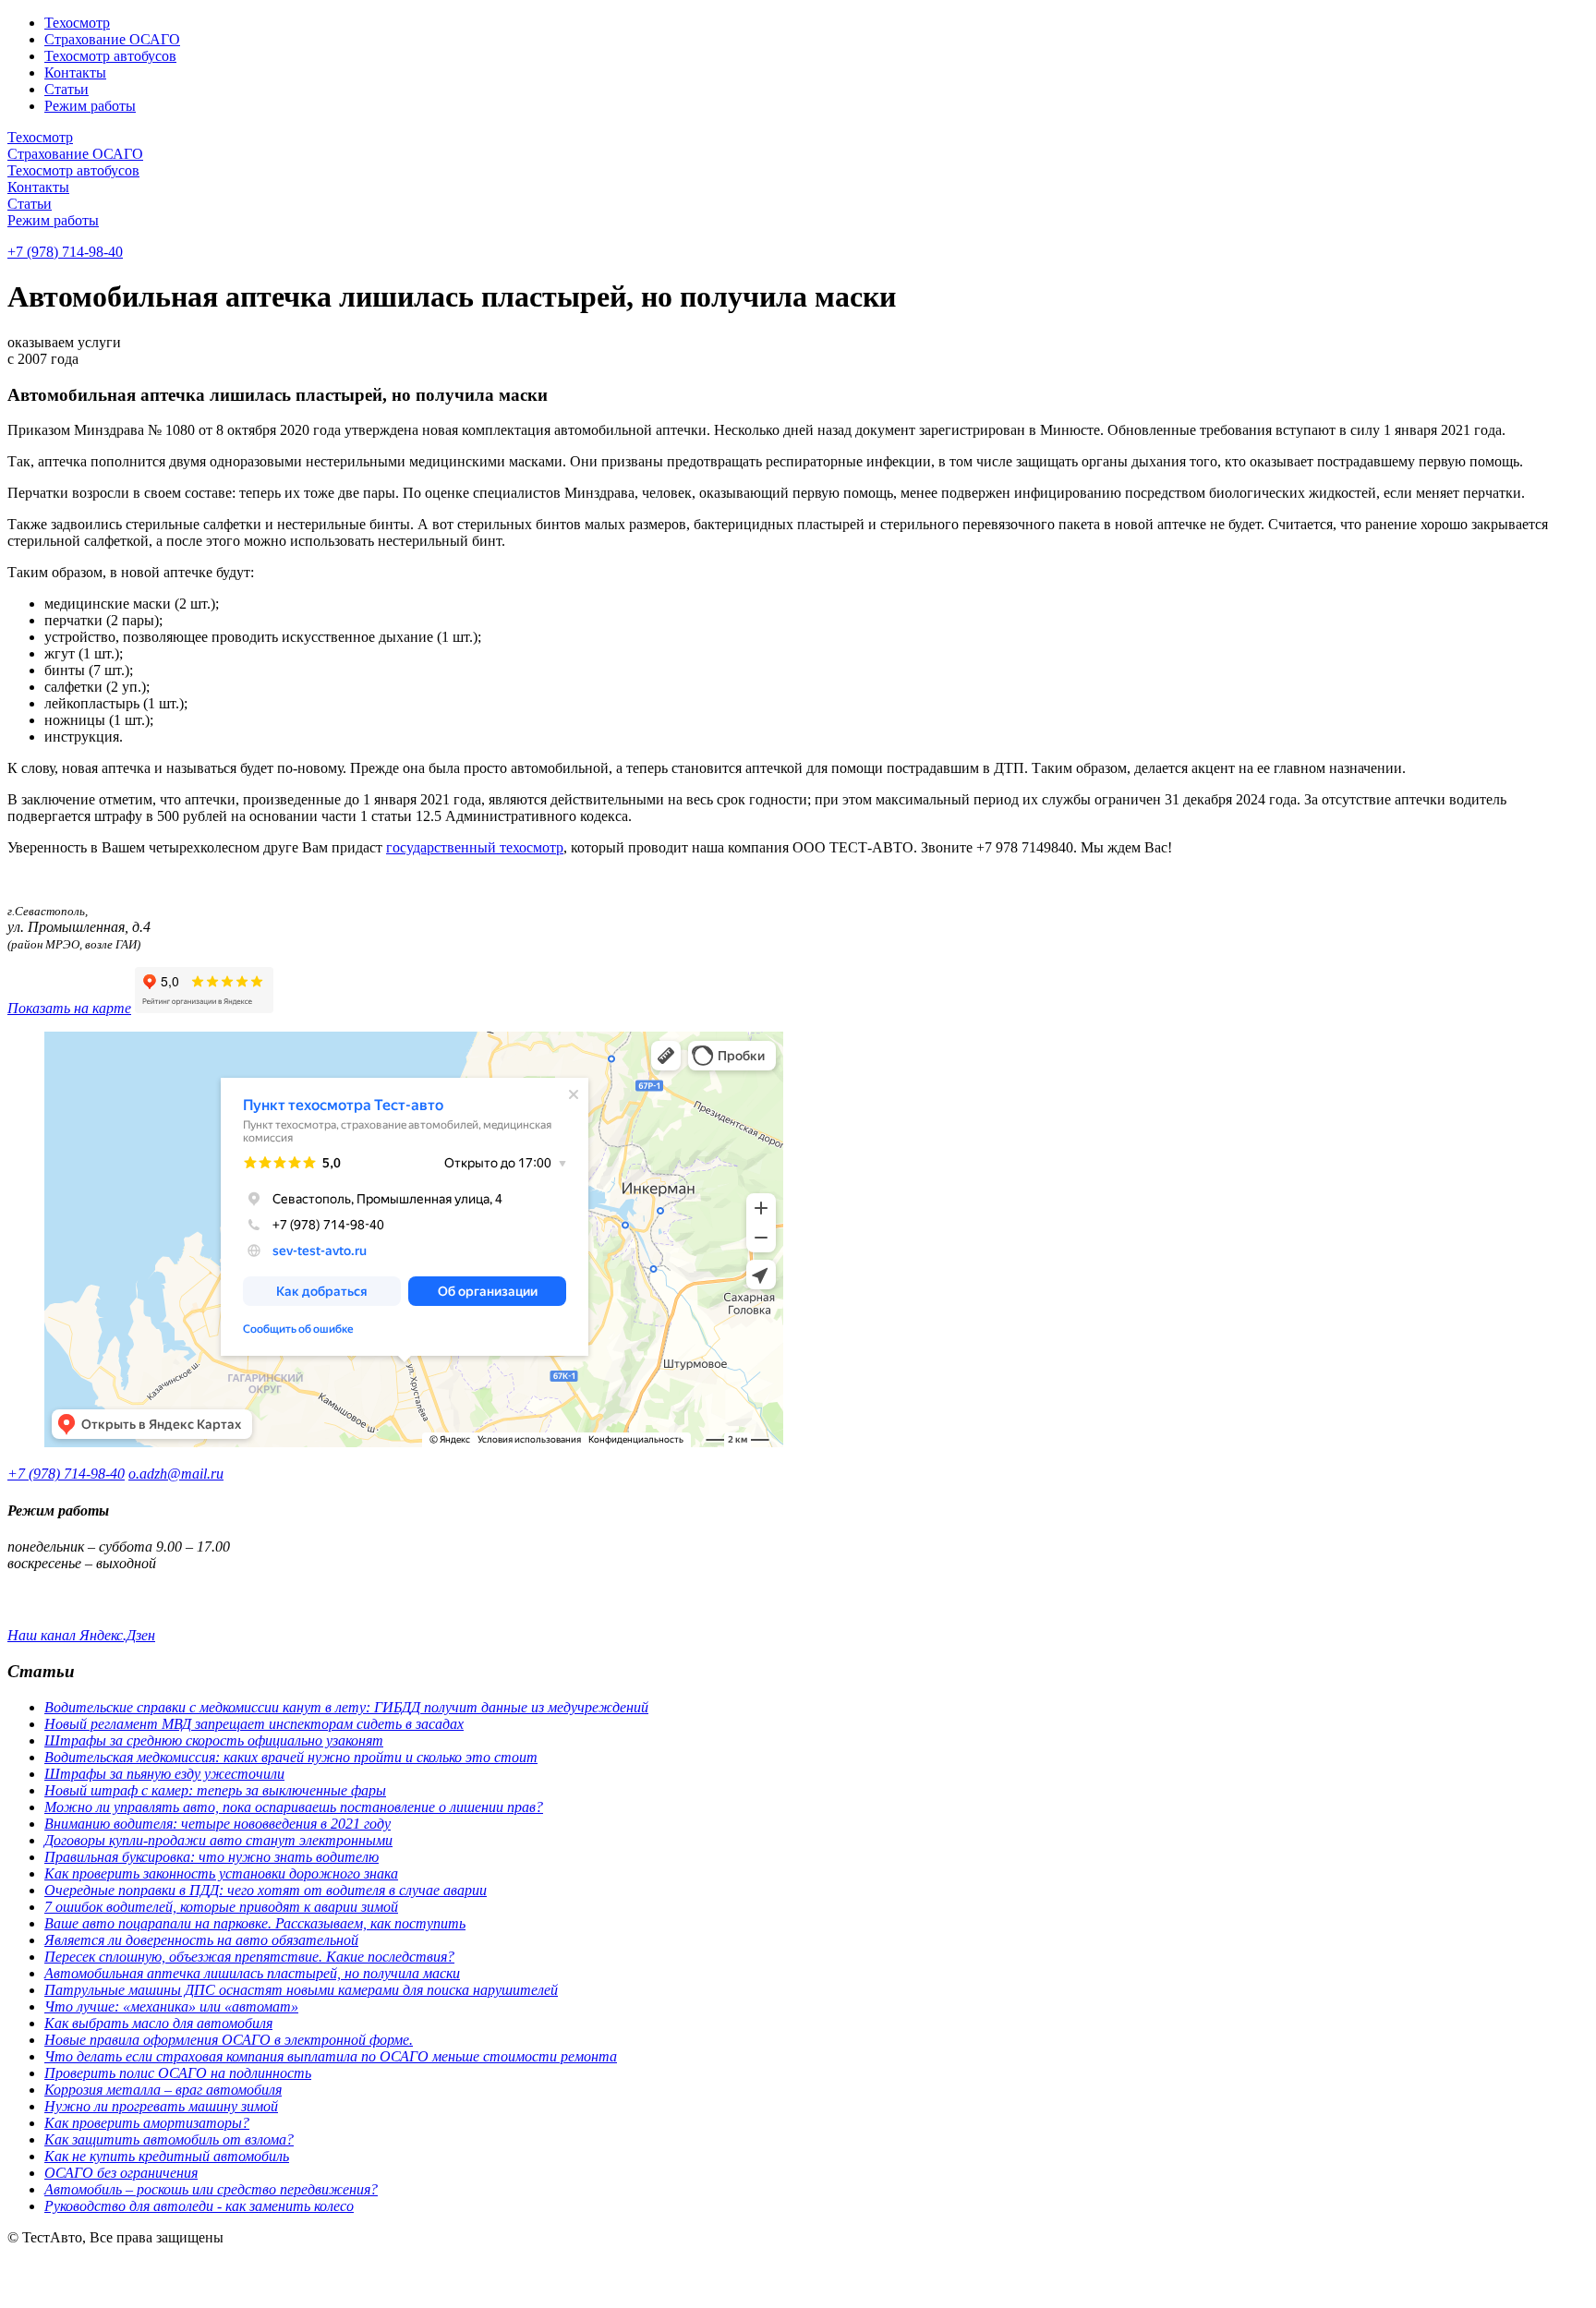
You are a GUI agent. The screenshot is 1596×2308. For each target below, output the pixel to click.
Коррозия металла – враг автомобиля (163, 2090)
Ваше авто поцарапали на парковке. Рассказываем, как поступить (255, 1923)
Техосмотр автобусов (110, 56)
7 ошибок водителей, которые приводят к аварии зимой (221, 1907)
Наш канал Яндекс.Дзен (81, 1635)
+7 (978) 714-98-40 (65, 252)
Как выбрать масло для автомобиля (158, 2023)
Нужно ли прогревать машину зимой (161, 2106)
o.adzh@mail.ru (176, 1474)
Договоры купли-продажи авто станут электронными (218, 1840)
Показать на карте (69, 1008)
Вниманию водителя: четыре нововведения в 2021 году (218, 1824)
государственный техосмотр (475, 847)
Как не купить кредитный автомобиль (167, 2156)
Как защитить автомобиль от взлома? (169, 2139)
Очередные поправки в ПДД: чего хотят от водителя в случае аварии (266, 1890)
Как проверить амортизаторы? (147, 2123)
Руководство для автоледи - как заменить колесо (199, 2206)
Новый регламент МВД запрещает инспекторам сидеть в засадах (254, 1724)
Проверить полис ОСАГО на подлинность (178, 2073)
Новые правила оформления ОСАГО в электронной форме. (229, 2040)
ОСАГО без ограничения (121, 2173)
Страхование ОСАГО (112, 39)
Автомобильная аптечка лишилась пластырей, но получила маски (252, 1973)
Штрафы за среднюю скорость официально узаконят (214, 1740)
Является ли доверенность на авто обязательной (201, 1940)
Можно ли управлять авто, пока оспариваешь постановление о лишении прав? (294, 1807)
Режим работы (90, 106)
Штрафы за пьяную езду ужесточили (164, 1774)
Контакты (75, 73)
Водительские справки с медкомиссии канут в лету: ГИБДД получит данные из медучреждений (346, 1707)
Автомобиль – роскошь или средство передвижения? (211, 2189)
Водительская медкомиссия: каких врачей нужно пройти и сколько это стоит (291, 1757)
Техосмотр (77, 23)
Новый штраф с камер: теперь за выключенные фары (215, 1790)
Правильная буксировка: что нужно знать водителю (212, 1857)
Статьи (66, 89)
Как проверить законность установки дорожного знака (221, 1873)
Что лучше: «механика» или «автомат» (171, 2006)
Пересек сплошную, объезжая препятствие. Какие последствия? (249, 1957)
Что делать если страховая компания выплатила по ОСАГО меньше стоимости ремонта (331, 2056)
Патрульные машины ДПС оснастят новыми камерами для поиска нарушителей (301, 1990)
